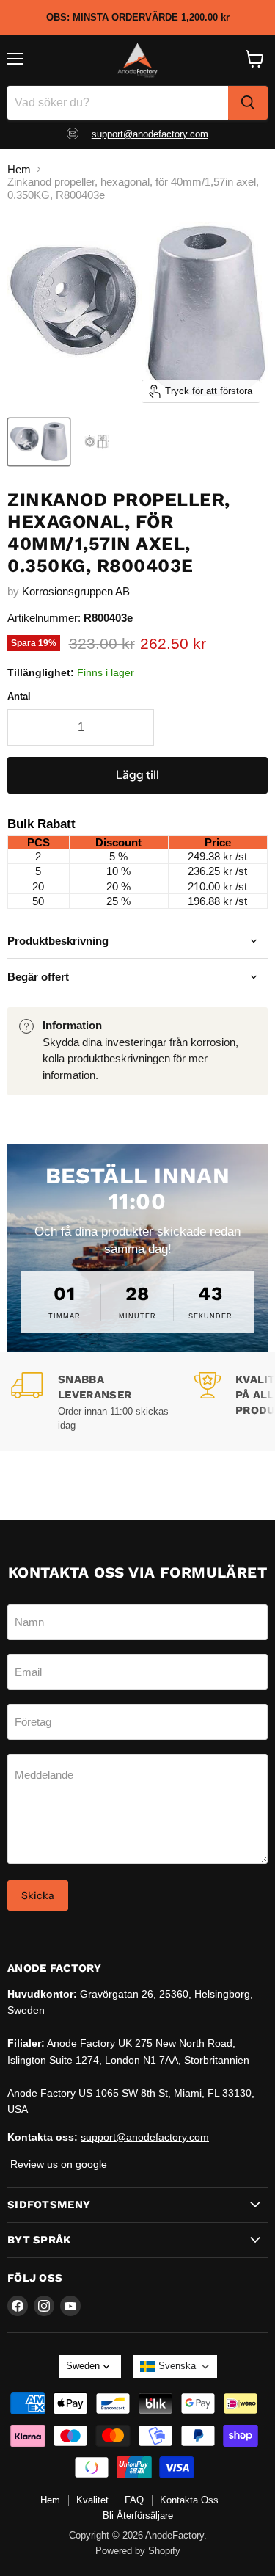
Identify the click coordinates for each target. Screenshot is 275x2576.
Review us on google (57, 2164)
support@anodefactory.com (150, 134)
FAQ (134, 2500)
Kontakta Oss (189, 2500)
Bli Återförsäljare (138, 2515)
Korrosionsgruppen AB (76, 591)
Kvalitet (92, 2500)
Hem (19, 169)
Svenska (177, 2366)
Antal (19, 696)
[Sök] (248, 103)
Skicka (38, 1895)
